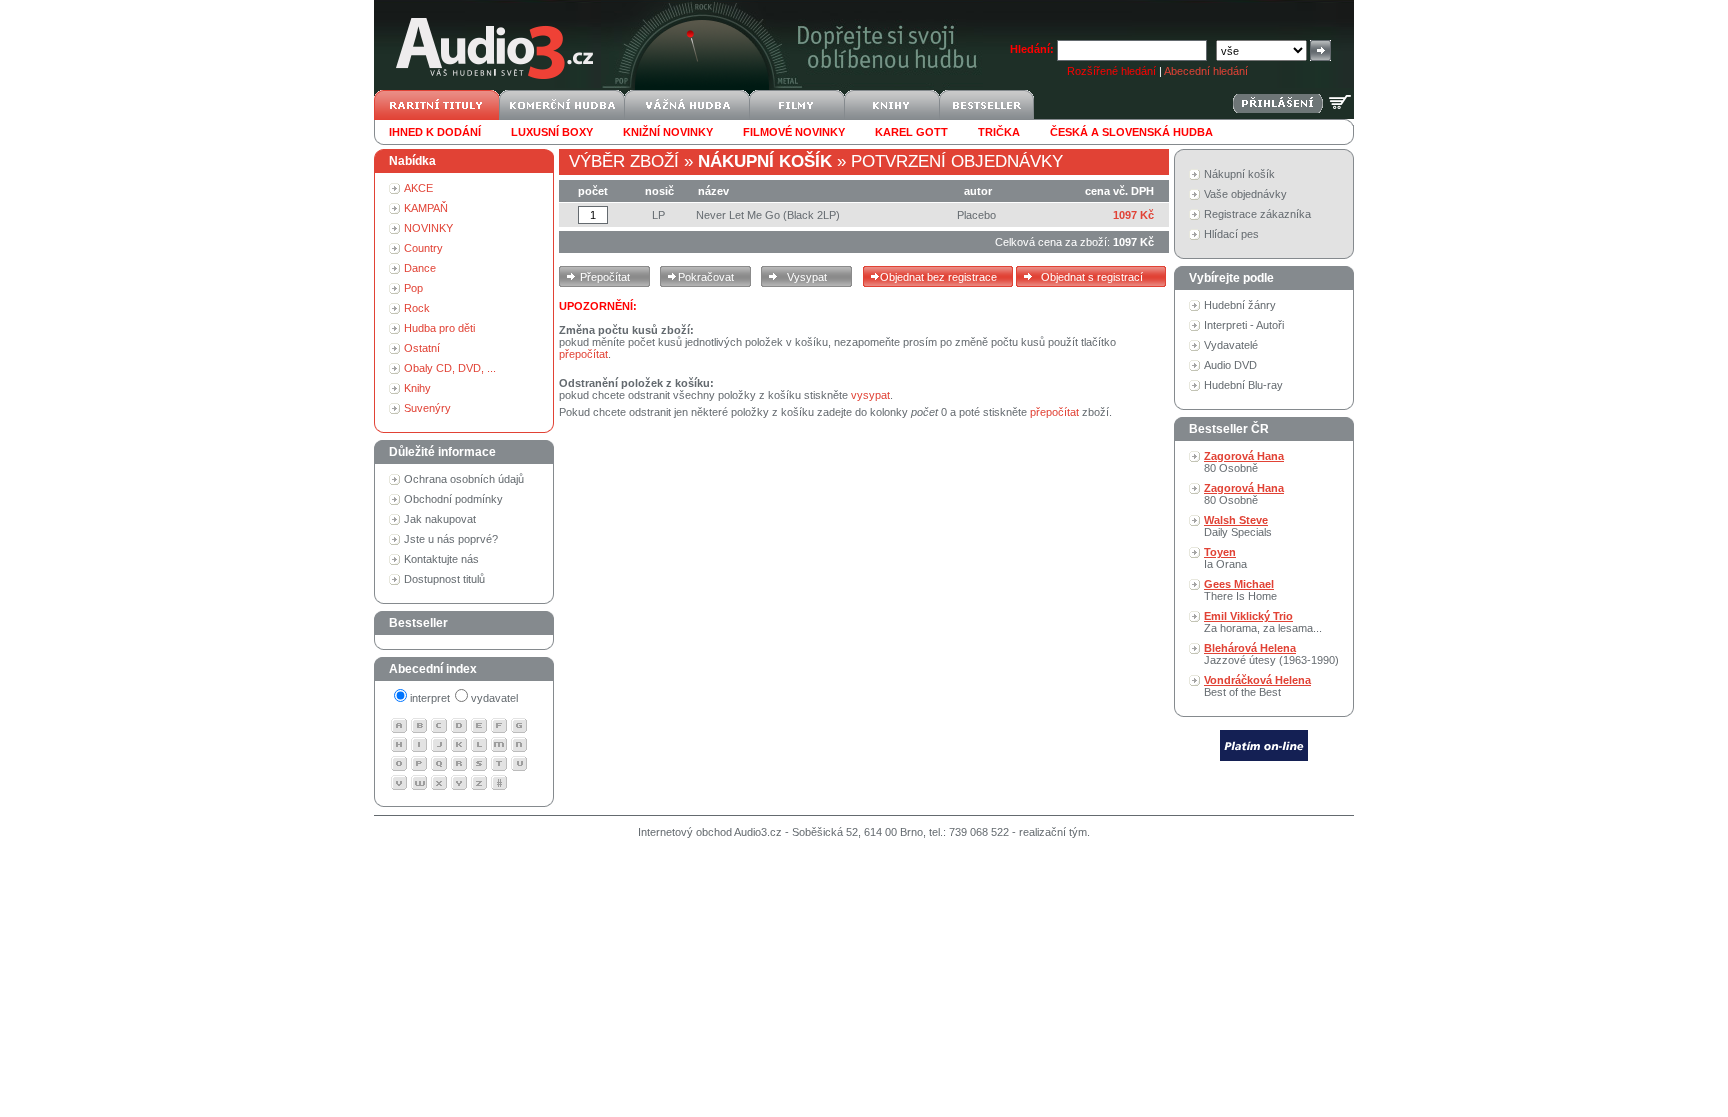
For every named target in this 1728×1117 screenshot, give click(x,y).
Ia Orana (1225, 558)
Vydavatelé (1231, 345)
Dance (420, 268)
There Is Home (1240, 590)
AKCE (418, 188)
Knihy (417, 388)
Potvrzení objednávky (957, 161)
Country (423, 248)
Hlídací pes (1231, 234)
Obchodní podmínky (453, 499)
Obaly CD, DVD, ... (450, 368)
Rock (417, 308)
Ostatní (422, 348)
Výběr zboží (624, 161)
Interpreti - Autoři (1244, 325)
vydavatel (494, 698)
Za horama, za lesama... (1263, 622)
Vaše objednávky (1245, 194)
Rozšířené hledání (1111, 71)
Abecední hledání (1206, 71)
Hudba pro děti (439, 328)
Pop (413, 288)
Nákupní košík (1239, 174)
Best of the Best (1257, 686)
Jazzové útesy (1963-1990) (1271, 654)
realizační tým (1053, 832)
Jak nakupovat (440, 519)
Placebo (976, 215)
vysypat (870, 395)
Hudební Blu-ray (1243, 385)
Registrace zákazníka (1257, 214)
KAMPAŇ (426, 208)
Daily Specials (1238, 526)
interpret (430, 698)
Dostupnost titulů (444, 579)
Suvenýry (427, 408)
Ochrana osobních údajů (464, 479)
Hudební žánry (1240, 305)
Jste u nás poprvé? (451, 539)
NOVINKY (428, 228)
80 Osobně (1244, 462)
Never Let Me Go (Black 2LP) (768, 215)
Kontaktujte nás (441, 559)
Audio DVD (1230, 365)
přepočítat (583, 354)
